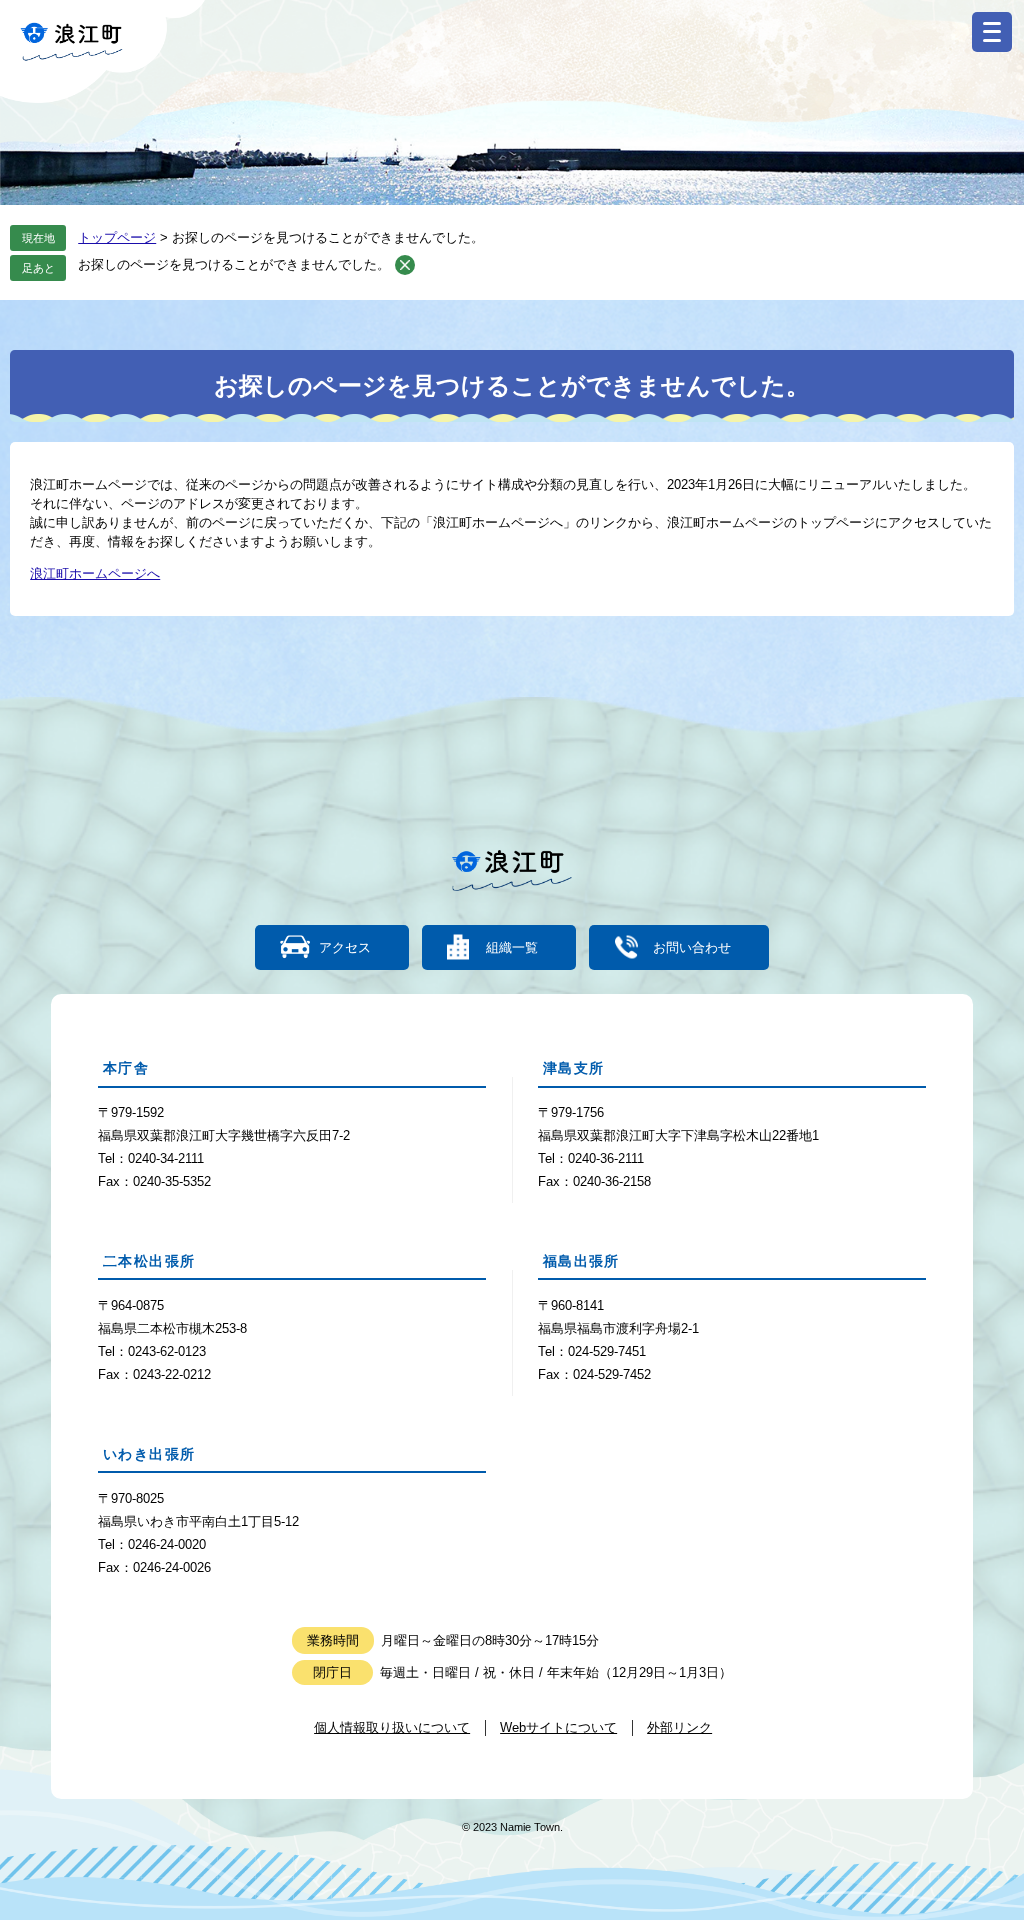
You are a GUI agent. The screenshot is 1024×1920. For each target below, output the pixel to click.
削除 (405, 265)
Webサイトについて (558, 1727)
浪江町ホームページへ (95, 573)
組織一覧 (512, 947)
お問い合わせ (692, 947)
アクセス (345, 947)
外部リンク (679, 1727)
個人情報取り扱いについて (392, 1727)
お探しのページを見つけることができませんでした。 (234, 264)
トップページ (117, 237)
